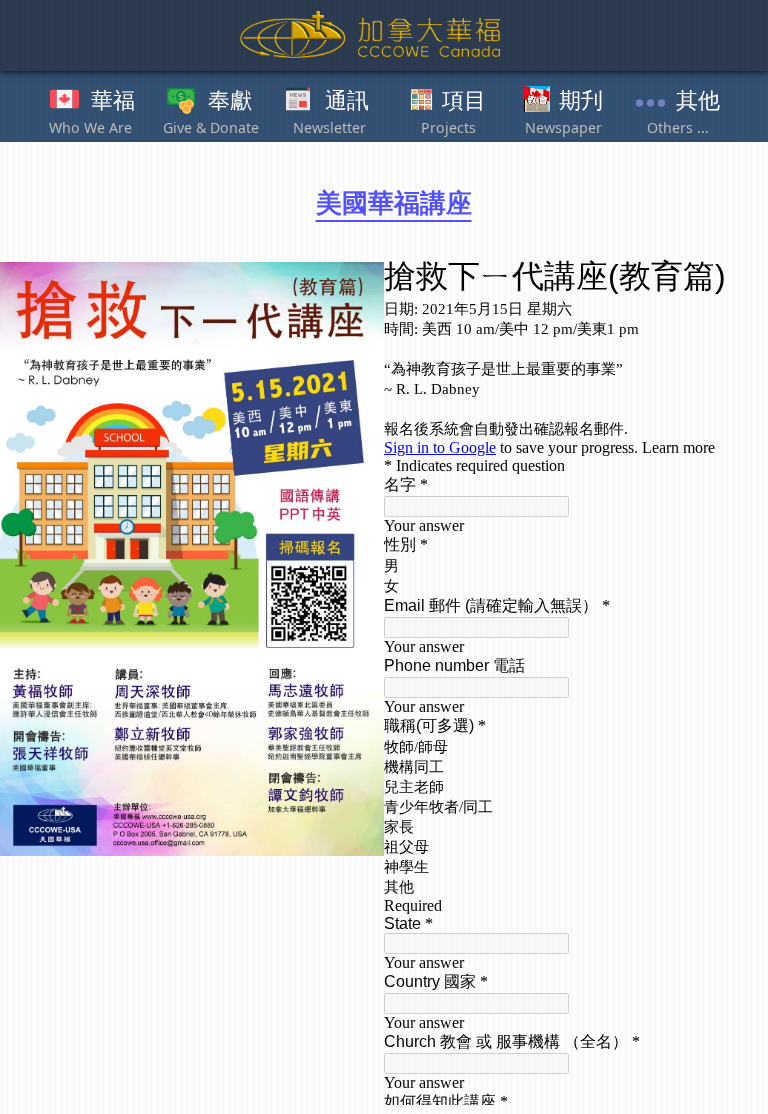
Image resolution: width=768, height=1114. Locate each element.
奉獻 (230, 101)
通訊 (347, 101)
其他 (698, 101)
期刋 (581, 101)
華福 (113, 101)
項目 (464, 101)
